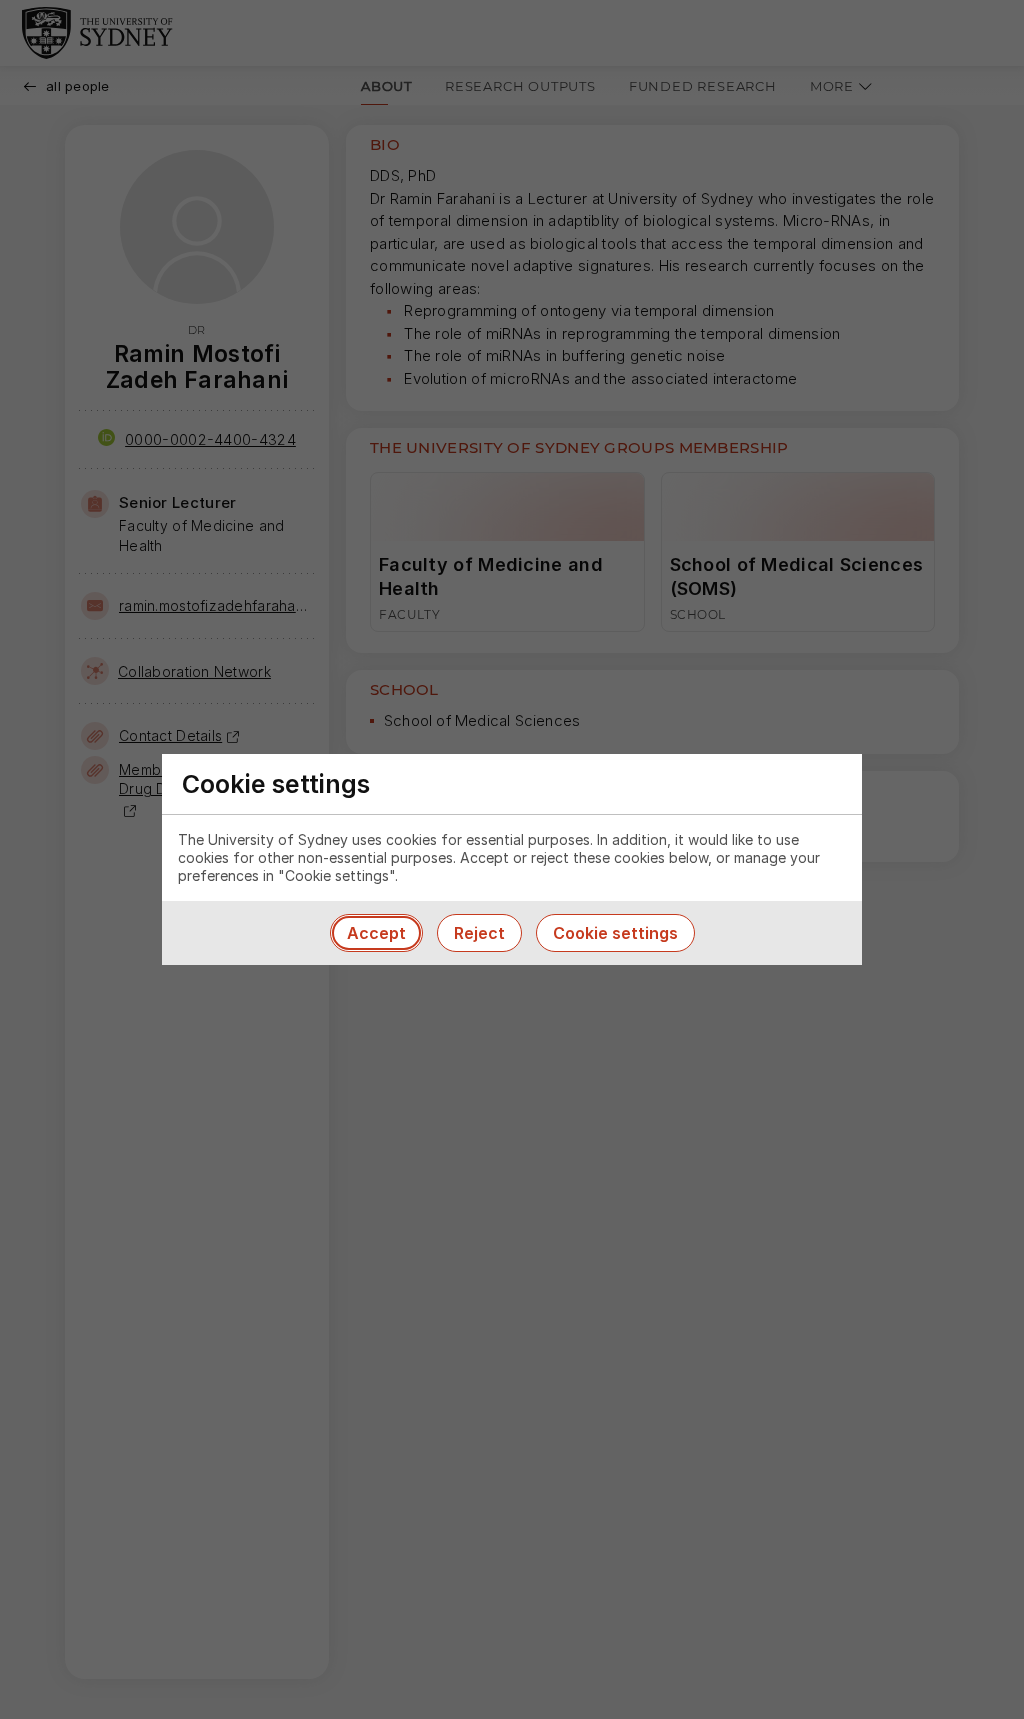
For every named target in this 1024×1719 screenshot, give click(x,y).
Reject (479, 933)
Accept (376, 933)
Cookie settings (615, 933)
